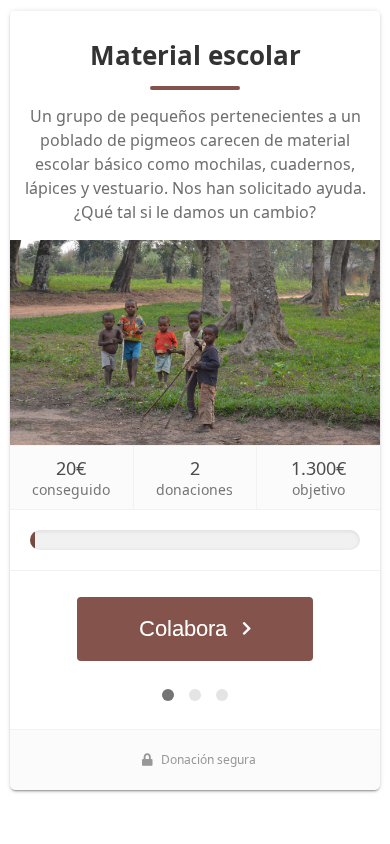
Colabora (183, 628)
